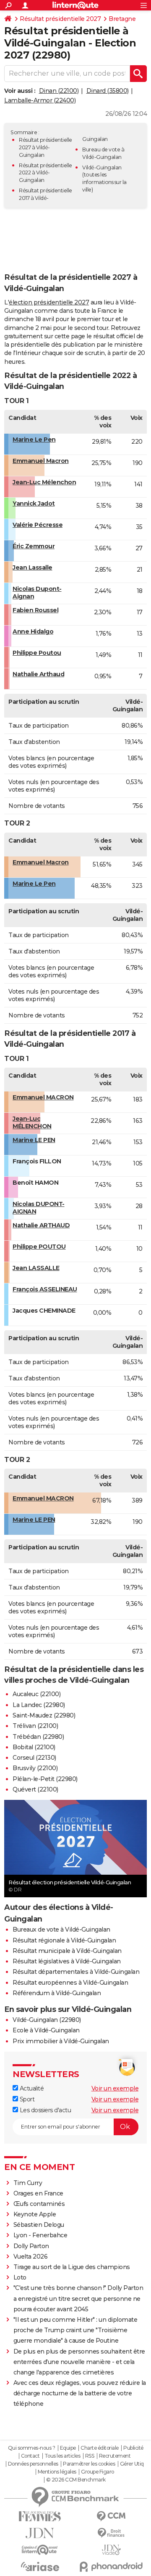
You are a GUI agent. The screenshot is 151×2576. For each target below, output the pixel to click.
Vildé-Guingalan (102, 167)
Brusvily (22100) (35, 1768)
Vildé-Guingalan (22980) (47, 2020)
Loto (20, 2277)
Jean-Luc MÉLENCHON (32, 1122)
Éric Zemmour (34, 546)
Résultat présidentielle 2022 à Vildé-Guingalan (46, 173)
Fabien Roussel (35, 610)
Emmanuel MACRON (43, 1097)
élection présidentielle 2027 (49, 302)
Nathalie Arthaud (38, 674)
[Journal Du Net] (40, 2533)
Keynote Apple (35, 2214)
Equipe (68, 2448)
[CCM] (111, 2516)
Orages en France (38, 2193)
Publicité (133, 2448)
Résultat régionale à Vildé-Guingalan (64, 1940)
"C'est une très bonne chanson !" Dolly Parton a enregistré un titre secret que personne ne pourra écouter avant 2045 (78, 2298)
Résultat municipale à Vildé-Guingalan (67, 1951)
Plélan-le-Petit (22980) (45, 1779)
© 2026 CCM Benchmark (76, 2480)
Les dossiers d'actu (44, 2110)
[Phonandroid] (111, 2567)
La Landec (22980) (39, 1705)
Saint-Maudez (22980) (44, 1715)
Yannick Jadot (34, 503)
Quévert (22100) (35, 1789)
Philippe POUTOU (39, 1247)
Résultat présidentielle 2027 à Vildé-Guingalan (46, 147)
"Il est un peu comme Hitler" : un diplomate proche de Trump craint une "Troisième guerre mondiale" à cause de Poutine (75, 2330)
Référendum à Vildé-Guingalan (57, 1993)
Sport (26, 2099)
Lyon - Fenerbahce (40, 2235)
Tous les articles (62, 2456)
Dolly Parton (31, 2246)
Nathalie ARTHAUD (41, 1225)
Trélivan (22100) (35, 1726)
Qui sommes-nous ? (32, 2448)
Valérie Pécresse (38, 525)
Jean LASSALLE (36, 1268)
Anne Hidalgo (33, 631)
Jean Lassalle (33, 567)
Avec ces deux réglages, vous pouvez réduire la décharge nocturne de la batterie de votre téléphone (80, 2393)
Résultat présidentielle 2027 (60, 19)
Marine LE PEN (34, 1140)
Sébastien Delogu (39, 2225)
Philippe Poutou (37, 653)
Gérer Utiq (132, 2464)
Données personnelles (33, 2464)
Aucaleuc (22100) (36, 1694)
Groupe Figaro (98, 2472)
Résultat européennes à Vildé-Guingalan (70, 1983)
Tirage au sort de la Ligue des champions (72, 2267)
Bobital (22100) (34, 1747)
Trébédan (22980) (38, 1737)
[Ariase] (40, 2566)
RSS (90, 2456)
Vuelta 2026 (31, 2257)
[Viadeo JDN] (111, 2550)
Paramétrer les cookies (89, 2464)
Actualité (31, 2088)
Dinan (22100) (59, 91)
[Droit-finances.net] (111, 2533)
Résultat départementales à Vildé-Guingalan (76, 1972)
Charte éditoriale (100, 2448)
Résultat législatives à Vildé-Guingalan (67, 1961)
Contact (30, 2456)
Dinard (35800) (108, 91)
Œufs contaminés (39, 2204)
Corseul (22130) (34, 1758)
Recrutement (115, 2456)
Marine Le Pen (34, 440)
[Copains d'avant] (40, 2550)
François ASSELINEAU (45, 1289)
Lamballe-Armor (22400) (40, 100)
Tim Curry (28, 2183)
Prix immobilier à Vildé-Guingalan (61, 2041)
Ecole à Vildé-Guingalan (46, 2030)
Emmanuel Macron (41, 461)
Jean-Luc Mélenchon (44, 482)
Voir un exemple (115, 2088)
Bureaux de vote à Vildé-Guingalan (61, 1929)
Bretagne (122, 19)
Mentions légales (57, 2472)
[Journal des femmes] (40, 2516)
